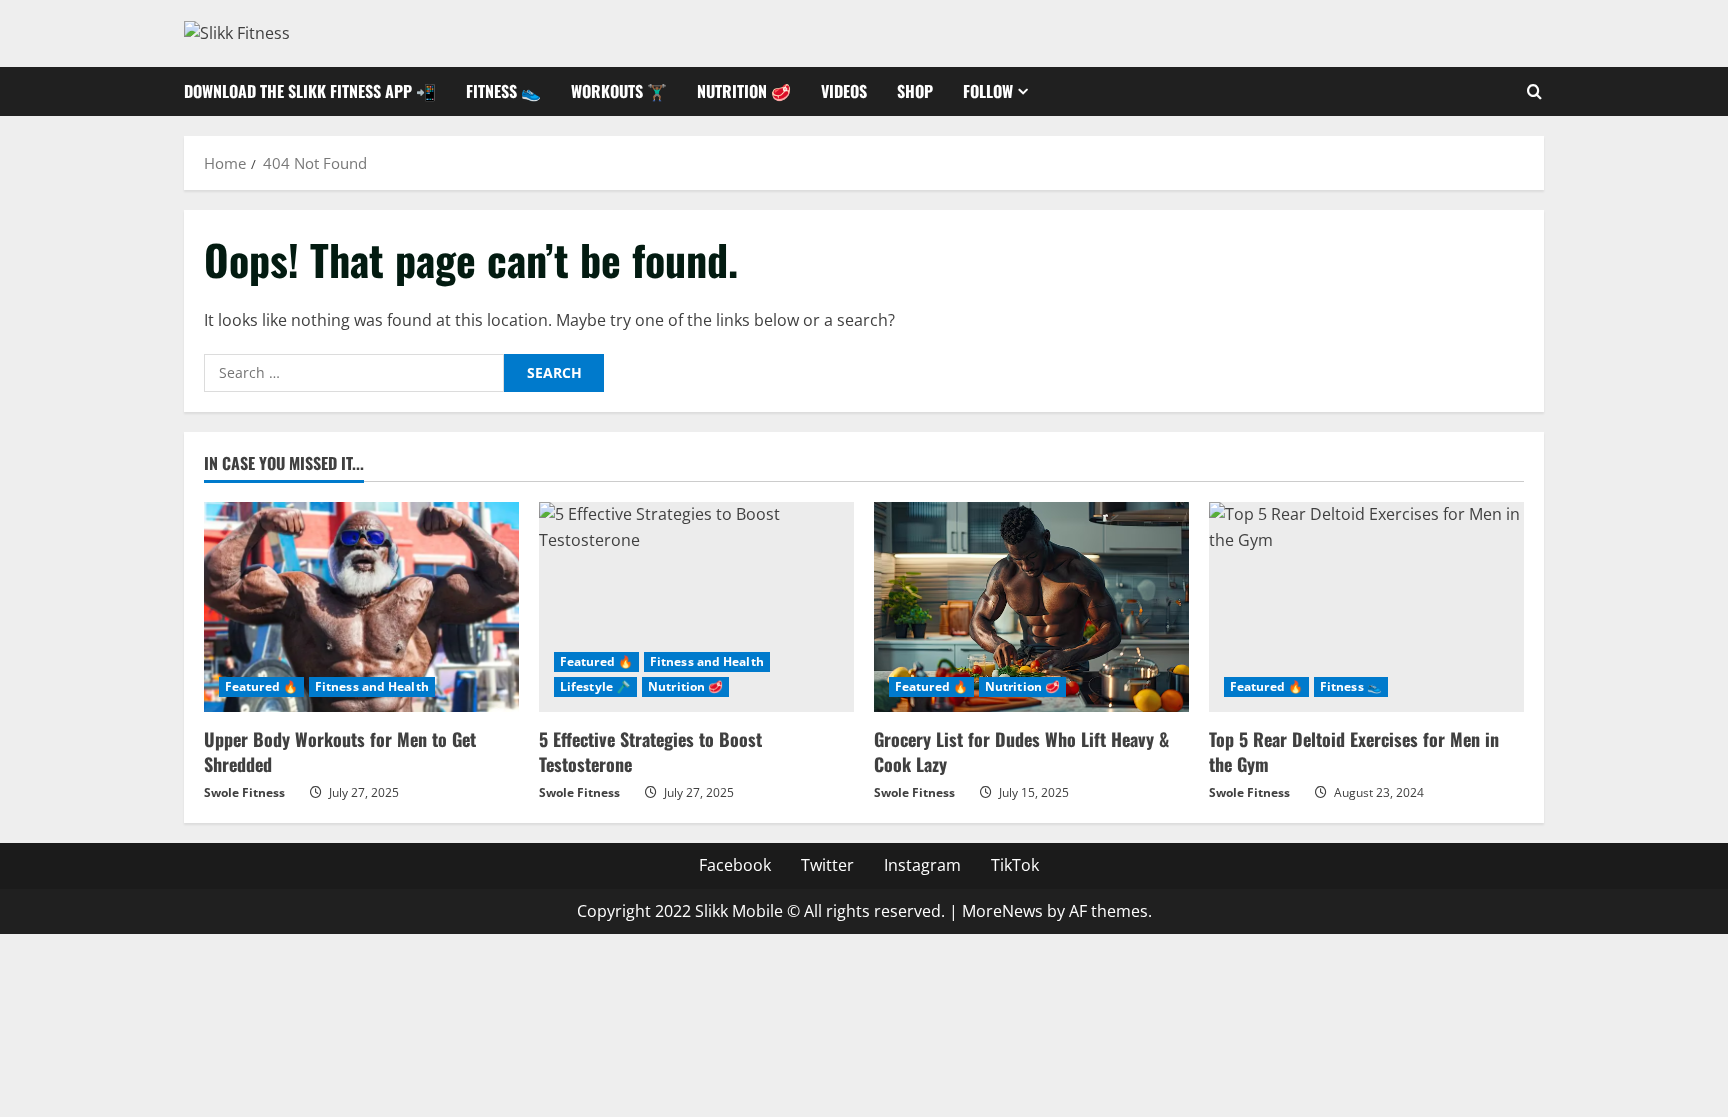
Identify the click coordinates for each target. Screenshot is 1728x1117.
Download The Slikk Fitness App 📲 (310, 91)
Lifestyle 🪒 (595, 686)
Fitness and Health (372, 686)
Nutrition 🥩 (744, 91)
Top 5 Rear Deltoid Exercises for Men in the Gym (1354, 751)
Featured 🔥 (261, 686)
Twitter (827, 865)
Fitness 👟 (503, 91)
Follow (988, 91)
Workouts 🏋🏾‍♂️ (619, 91)
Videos (844, 91)
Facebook (735, 865)
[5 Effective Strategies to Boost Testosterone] (696, 607)
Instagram (922, 865)
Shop (915, 91)
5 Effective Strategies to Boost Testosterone (650, 751)
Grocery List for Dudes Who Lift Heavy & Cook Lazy (1021, 751)
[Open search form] (1534, 91)
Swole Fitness (244, 792)
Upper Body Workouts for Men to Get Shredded (340, 751)
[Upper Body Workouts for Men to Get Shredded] (361, 607)
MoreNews (1002, 911)
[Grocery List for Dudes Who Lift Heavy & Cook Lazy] (1031, 607)
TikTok (1015, 865)
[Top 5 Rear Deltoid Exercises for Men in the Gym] (1366, 607)
